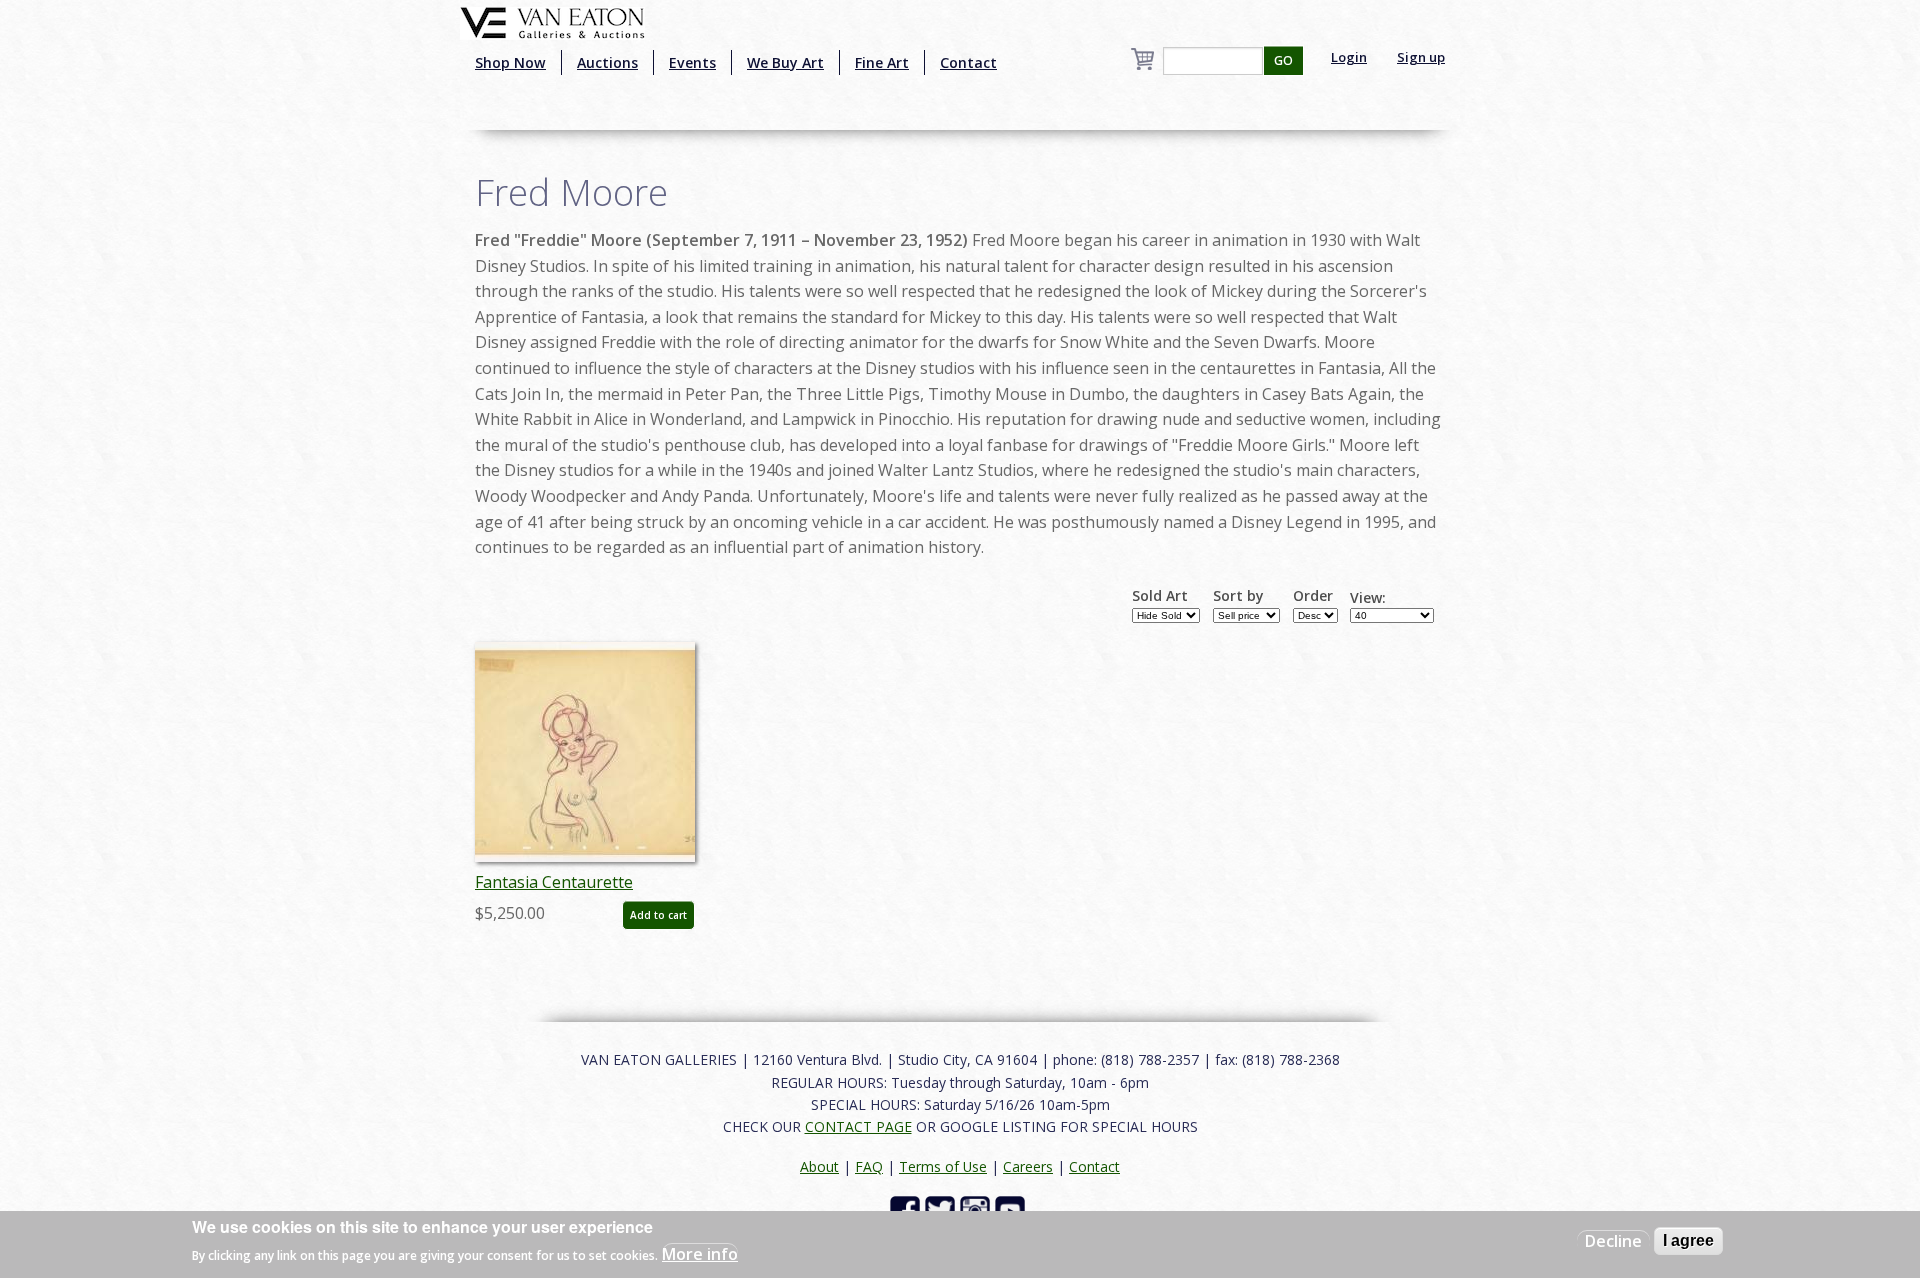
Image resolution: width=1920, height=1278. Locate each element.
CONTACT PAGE (858, 1126)
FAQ (869, 1166)
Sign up (1421, 57)
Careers (1028, 1166)
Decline (1613, 1241)
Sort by (1238, 596)
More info (700, 1254)
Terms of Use (943, 1166)
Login (1349, 57)
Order (1313, 596)
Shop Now (510, 62)
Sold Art (1160, 596)
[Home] (552, 21)
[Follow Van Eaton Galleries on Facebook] (907, 1208)
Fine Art (882, 62)
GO (1283, 60)
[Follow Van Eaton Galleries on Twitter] (942, 1208)
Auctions (607, 62)
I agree (1688, 1240)
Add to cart (658, 915)
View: (1368, 598)
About (819, 1166)
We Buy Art (785, 62)
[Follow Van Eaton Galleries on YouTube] (1012, 1208)
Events (692, 62)
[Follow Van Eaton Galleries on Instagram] (977, 1208)
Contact (968, 62)
